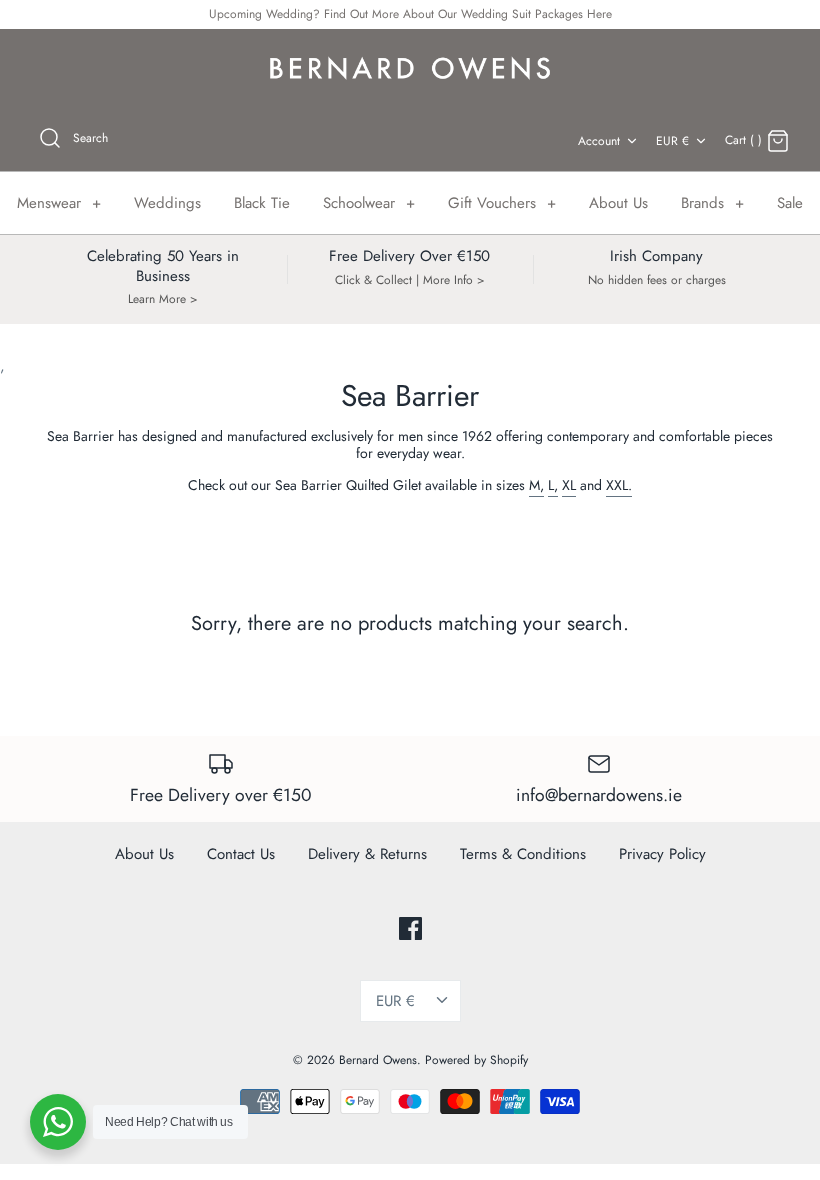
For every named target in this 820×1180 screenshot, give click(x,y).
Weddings (167, 203)
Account (599, 141)
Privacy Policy (662, 854)
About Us (618, 203)
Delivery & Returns (367, 854)
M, (536, 485)
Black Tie (262, 203)
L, (553, 485)
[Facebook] (410, 928)
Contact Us (241, 854)
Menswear (59, 203)
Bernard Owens (378, 1060)
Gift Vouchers (502, 203)
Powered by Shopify (476, 1060)
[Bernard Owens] (410, 69)
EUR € (672, 141)
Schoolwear (369, 203)
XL (569, 485)
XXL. (619, 485)
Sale (790, 203)
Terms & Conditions (523, 854)
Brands (712, 203)
